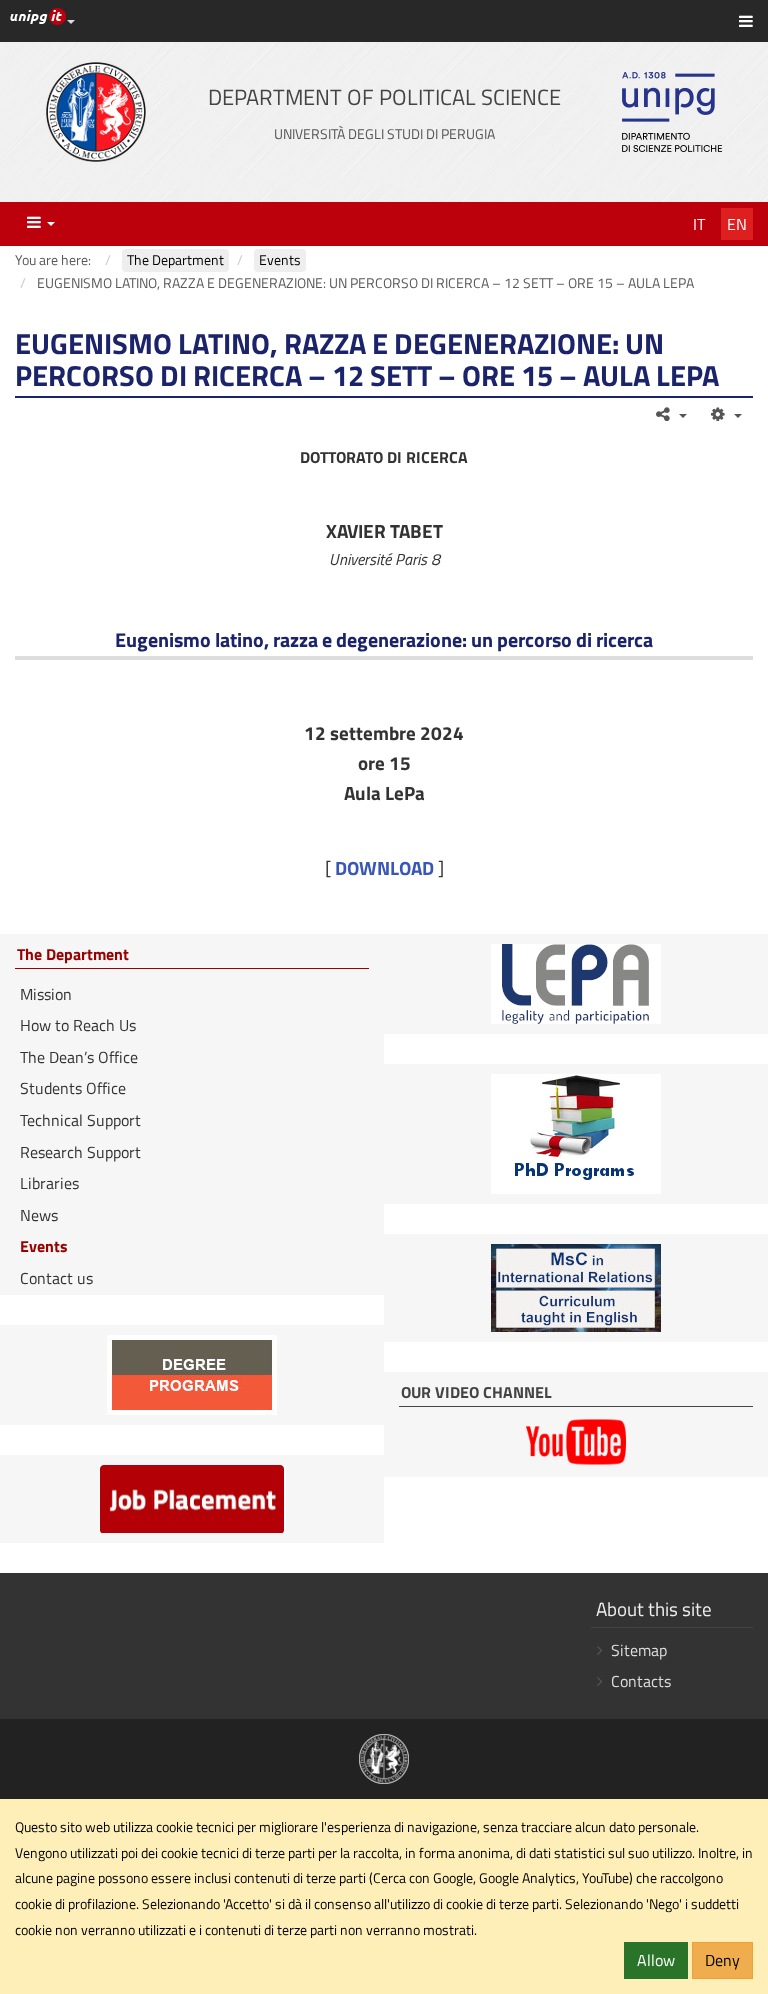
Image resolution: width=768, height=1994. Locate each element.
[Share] (670, 414)
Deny (722, 1960)
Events (44, 1246)
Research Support (80, 1152)
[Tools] (724, 414)
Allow (656, 1960)
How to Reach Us (78, 1025)
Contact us (56, 1278)
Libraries (49, 1183)
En (737, 224)
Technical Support (80, 1120)
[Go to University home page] (96, 112)
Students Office (73, 1088)
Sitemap (639, 1650)
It (699, 224)
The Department (73, 955)
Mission (46, 994)
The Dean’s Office (79, 1057)
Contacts (641, 1681)
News (39, 1215)
